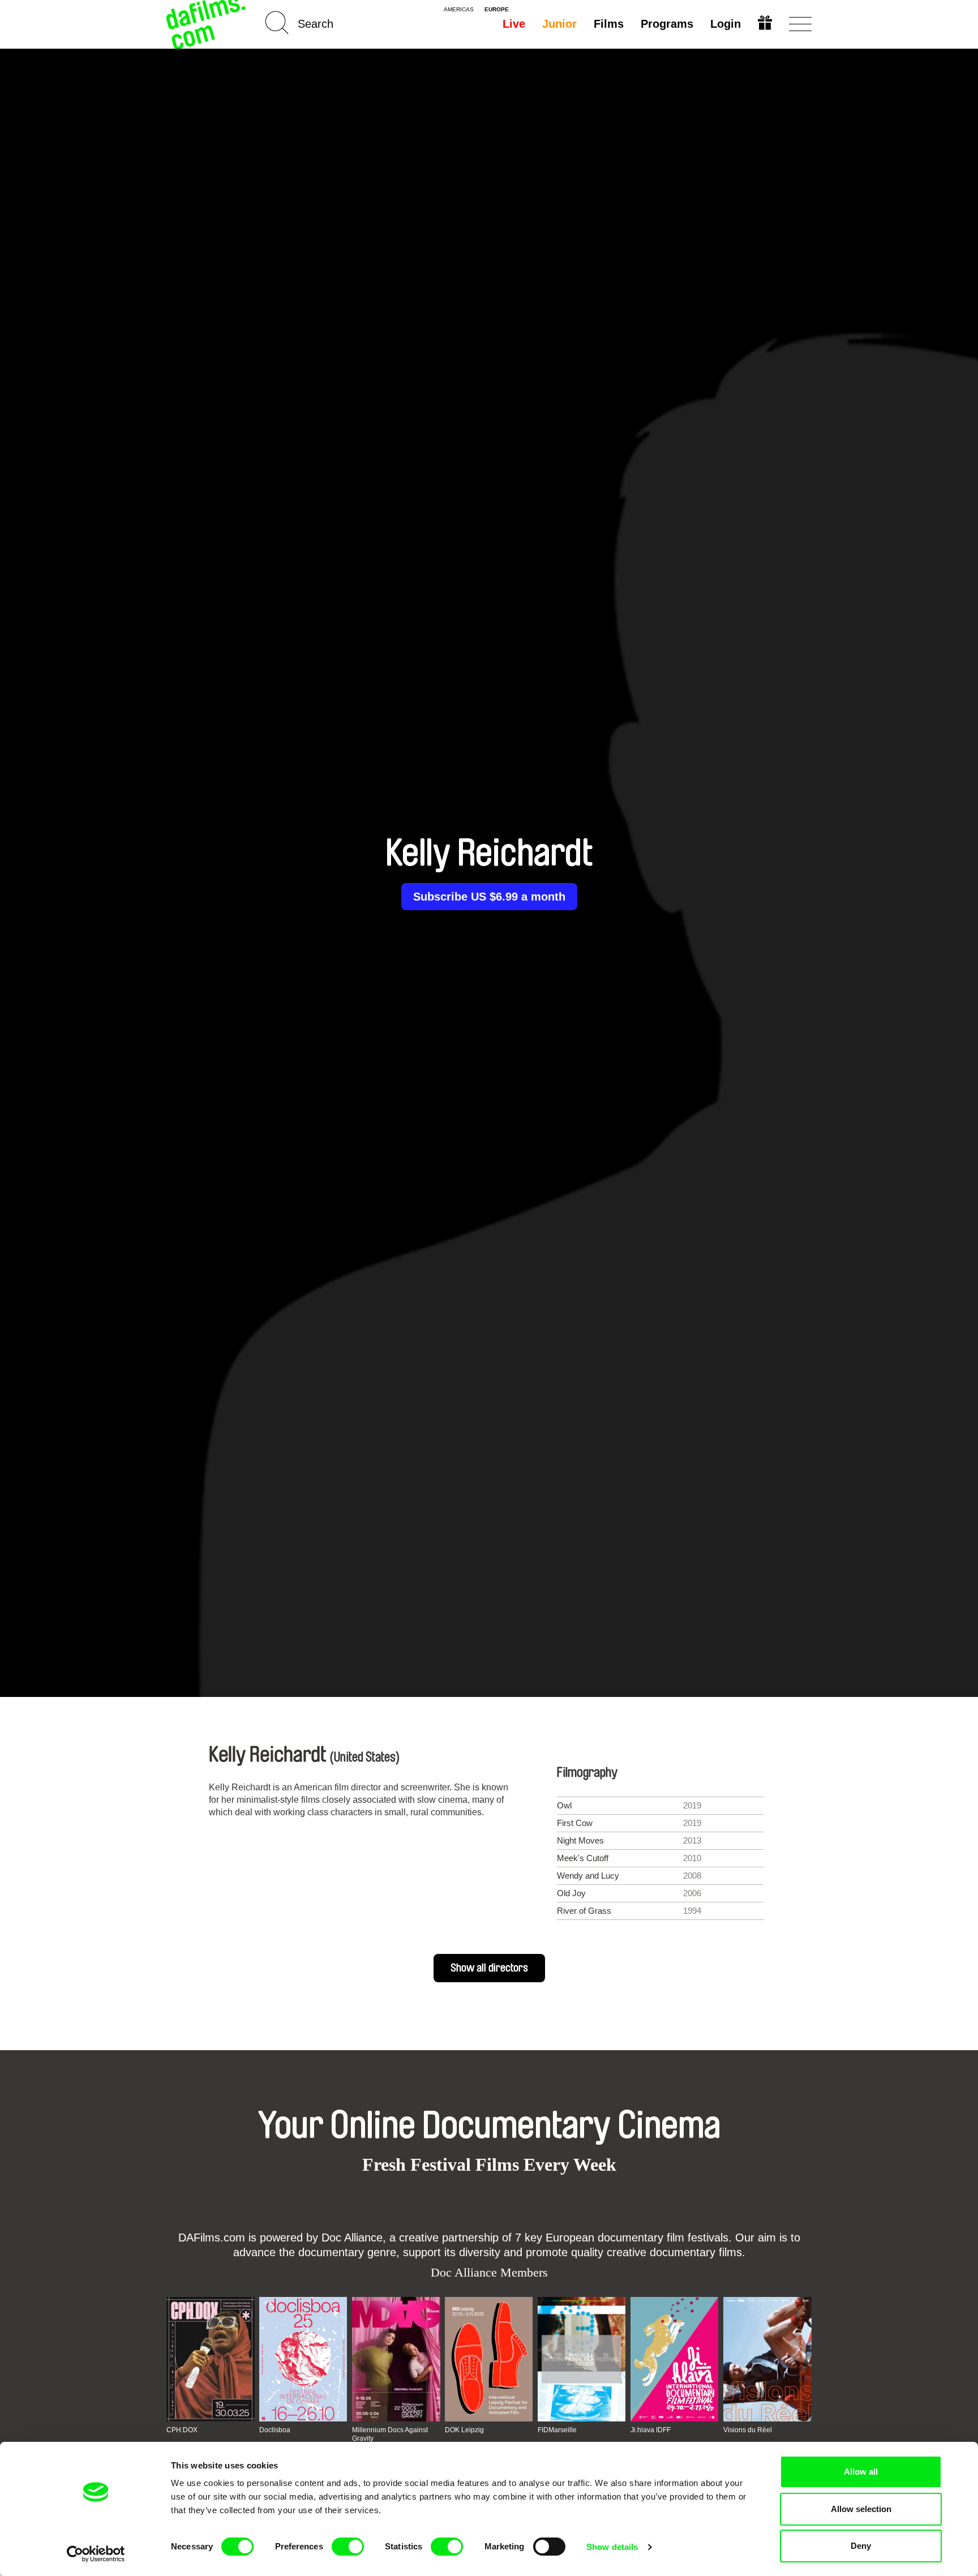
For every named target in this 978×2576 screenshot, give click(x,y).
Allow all (861, 2472)
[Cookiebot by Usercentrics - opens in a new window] (96, 2554)
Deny (861, 2546)
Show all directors (489, 1968)
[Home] (207, 24)
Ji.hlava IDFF (651, 2430)
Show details (612, 2547)
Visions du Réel (748, 2430)
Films (609, 24)
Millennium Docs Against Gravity (390, 2434)
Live (514, 24)
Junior (559, 24)
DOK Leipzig (464, 2430)
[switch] (348, 2547)
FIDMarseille (557, 2430)
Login (726, 24)
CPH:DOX (182, 2430)
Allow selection (861, 2509)
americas (459, 10)
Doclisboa (275, 2430)
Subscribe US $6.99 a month (489, 897)
